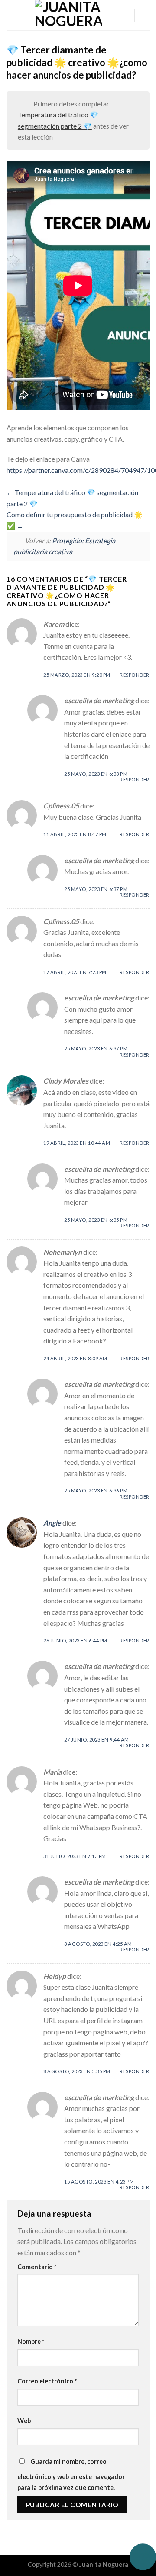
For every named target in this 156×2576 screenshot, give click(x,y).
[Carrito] (145, 15)
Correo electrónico (47, 2381)
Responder (135, 675)
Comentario (37, 2267)
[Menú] (12, 15)
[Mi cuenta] (123, 15)
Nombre (31, 2342)
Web (24, 2421)
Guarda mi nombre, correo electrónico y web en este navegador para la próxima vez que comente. (71, 2475)
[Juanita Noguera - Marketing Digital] (68, 15)
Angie (52, 1523)
